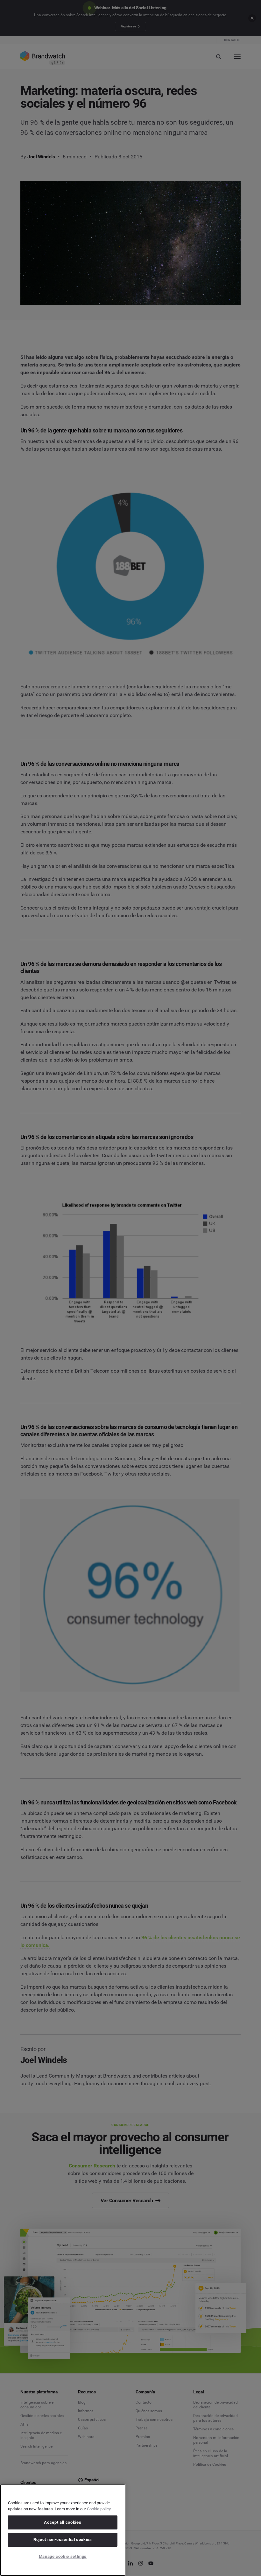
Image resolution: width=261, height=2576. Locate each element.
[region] (63, 2530)
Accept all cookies (63, 2522)
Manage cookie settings (63, 2556)
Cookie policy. (99, 2509)
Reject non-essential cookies (63, 2540)
